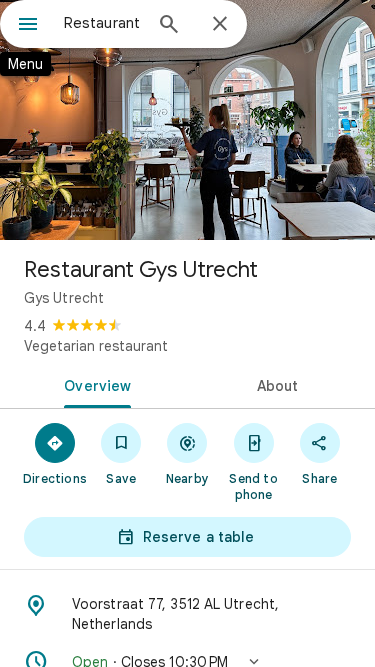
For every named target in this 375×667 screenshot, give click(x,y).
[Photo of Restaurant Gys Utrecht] (187, 120)
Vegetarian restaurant (96, 346)
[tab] (94, 384)
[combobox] (102, 23)
